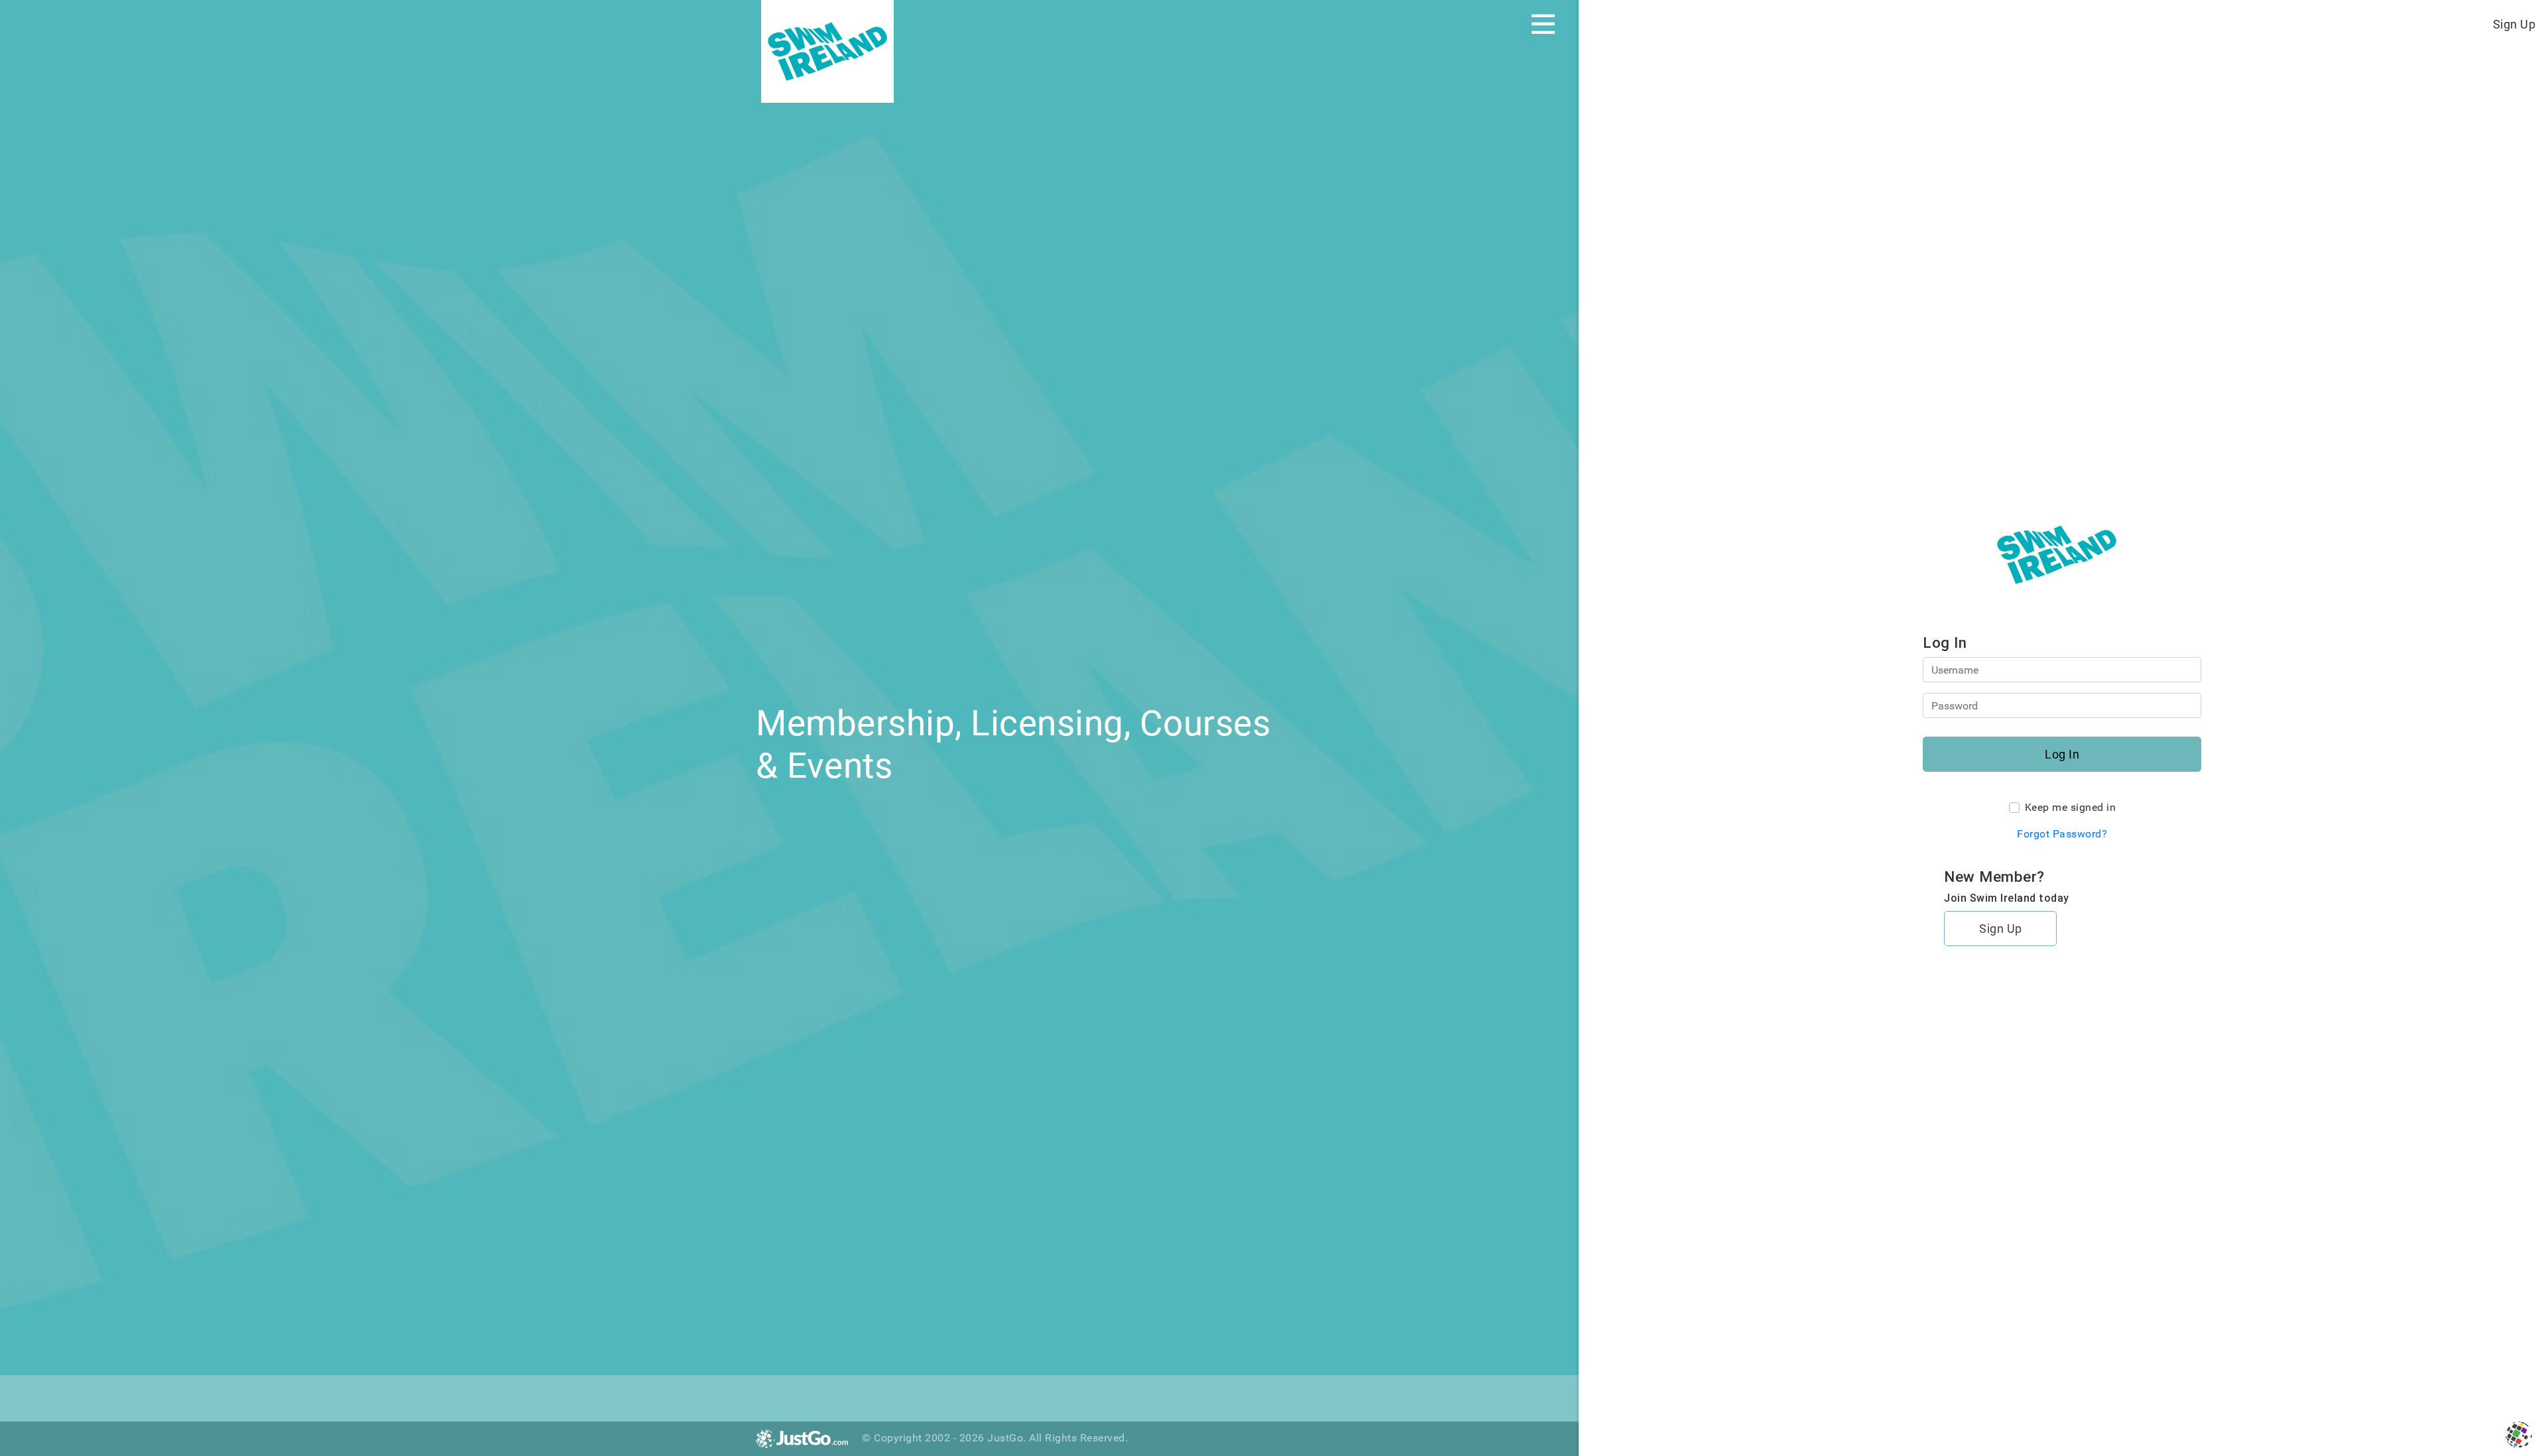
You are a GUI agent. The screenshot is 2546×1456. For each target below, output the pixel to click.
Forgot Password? (2062, 834)
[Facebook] (769, 1396)
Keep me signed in (2071, 807)
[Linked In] (827, 1396)
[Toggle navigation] (1543, 24)
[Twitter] (798, 1396)
